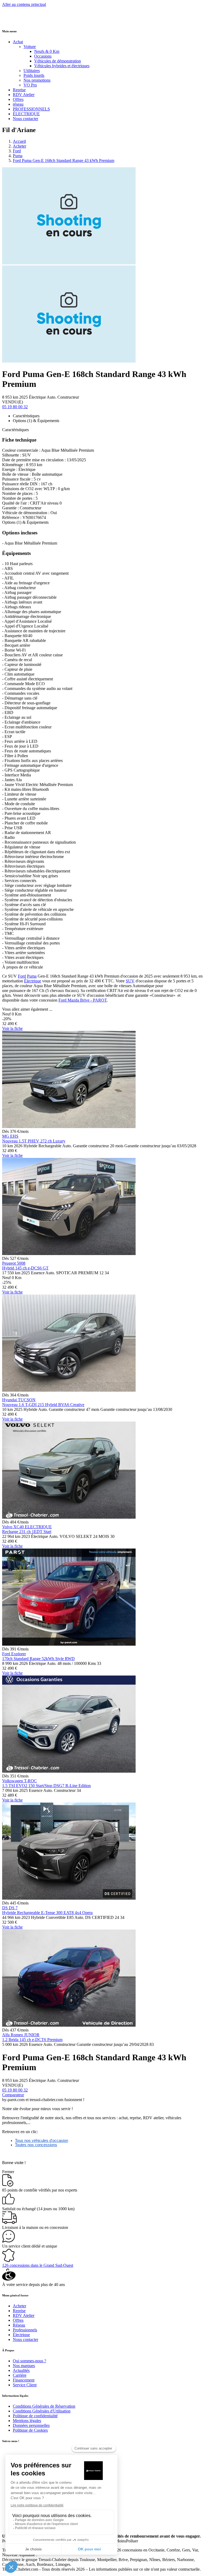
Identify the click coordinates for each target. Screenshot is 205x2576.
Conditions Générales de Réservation (44, 2406)
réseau (18, 104)
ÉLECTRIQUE (26, 114)
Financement (24, 2380)
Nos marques (24, 2366)
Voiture (30, 47)
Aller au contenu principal (24, 4)
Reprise (19, 90)
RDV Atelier (24, 95)
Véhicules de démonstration (58, 61)
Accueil (19, 141)
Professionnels (25, 2330)
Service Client (25, 2385)
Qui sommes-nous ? (29, 2361)
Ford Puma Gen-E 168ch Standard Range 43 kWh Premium (64, 160)
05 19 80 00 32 (15, 407)
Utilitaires (32, 71)
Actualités (21, 2370)
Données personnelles (31, 2425)
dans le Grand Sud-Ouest (38, 2265)
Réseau (19, 2325)
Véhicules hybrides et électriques (62, 66)
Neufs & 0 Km (47, 51)
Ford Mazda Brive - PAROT (83, 1000)
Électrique (33, 981)
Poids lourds (34, 75)
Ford (17, 151)
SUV (130, 981)
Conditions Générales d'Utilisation (42, 2411)
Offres (18, 99)
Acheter (19, 146)
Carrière (20, 2375)
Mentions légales (27, 2421)
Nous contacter (25, 119)
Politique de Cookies (30, 2430)
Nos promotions (37, 80)
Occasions (43, 56)
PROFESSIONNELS (31, 109)
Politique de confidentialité (35, 2416)
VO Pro (30, 85)
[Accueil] (22, 20)
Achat (18, 42)
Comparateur (13, 2095)
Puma (18, 156)
